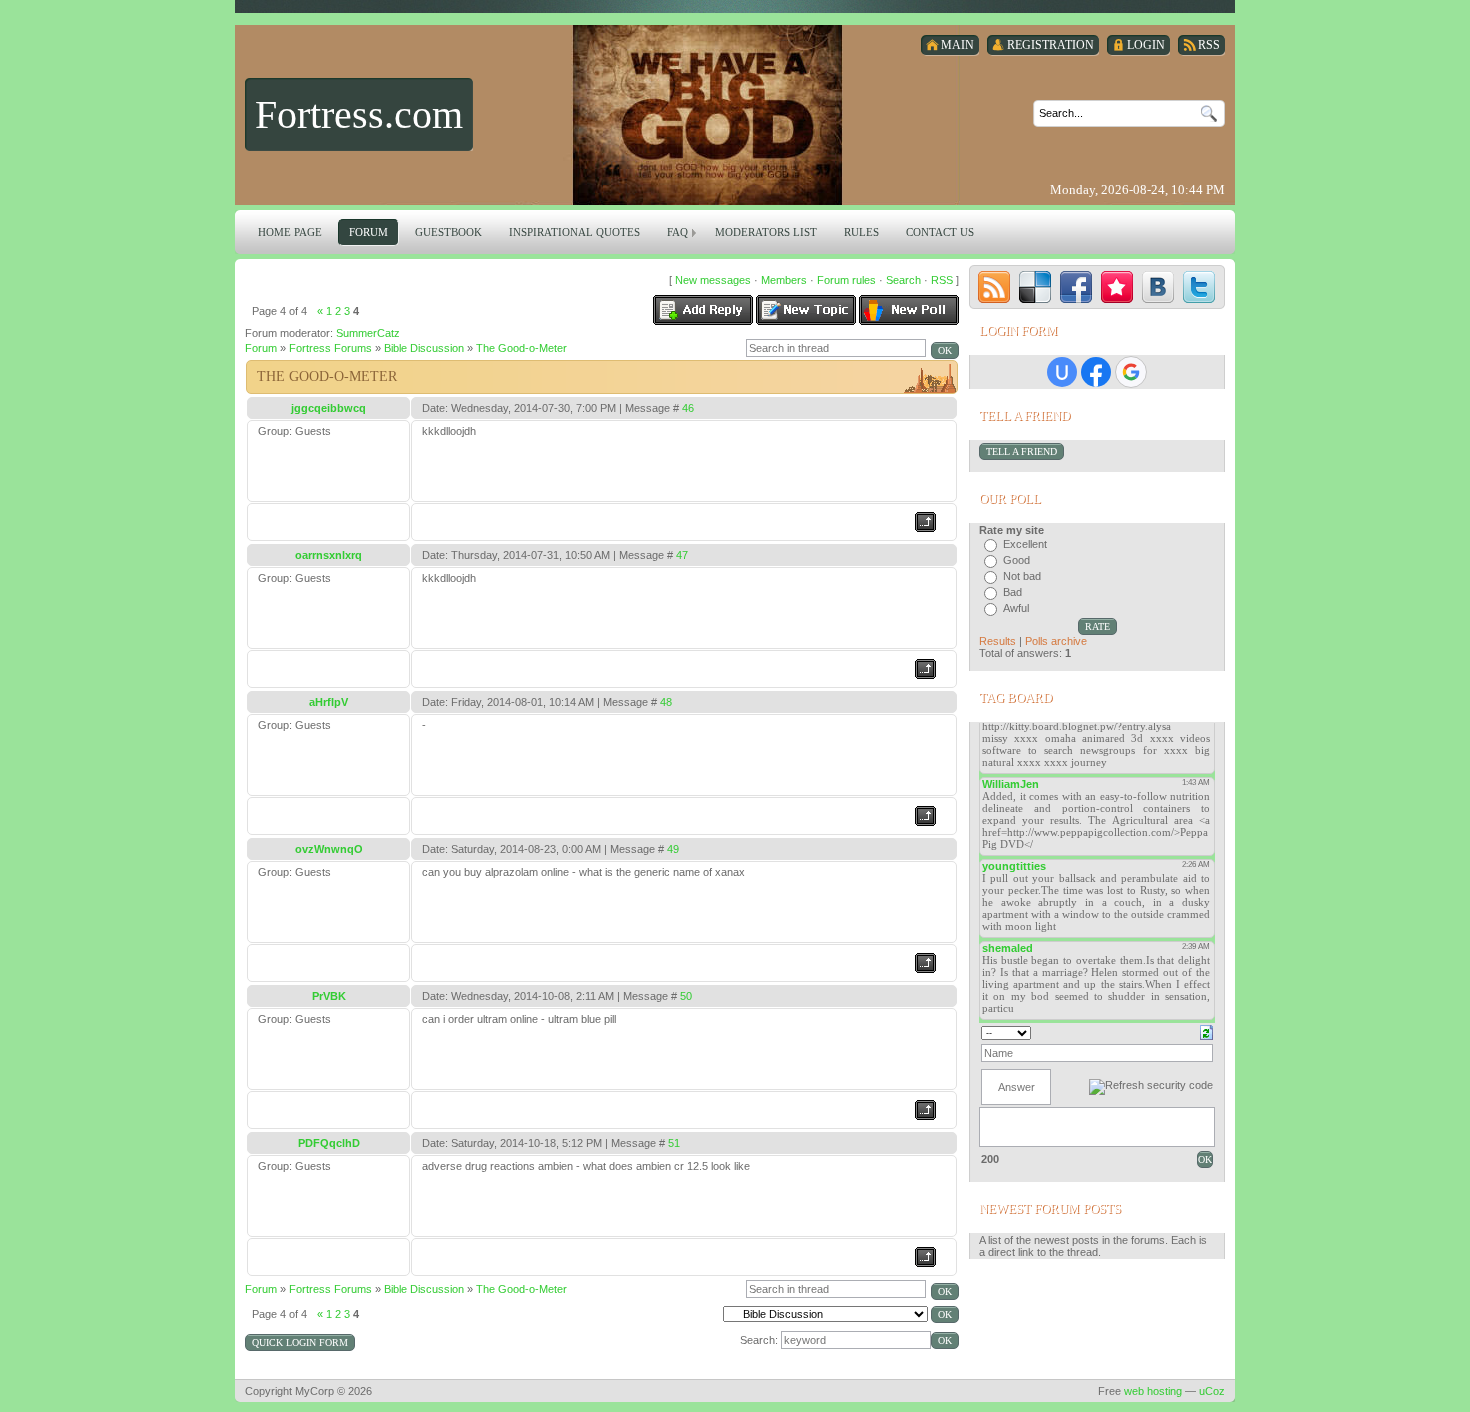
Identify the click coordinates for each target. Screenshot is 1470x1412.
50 (686, 996)
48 (666, 702)
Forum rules (846, 280)
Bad (1012, 592)
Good (1016, 560)
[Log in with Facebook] (1096, 372)
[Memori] (1117, 287)
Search (903, 280)
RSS (942, 280)
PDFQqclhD (329, 1143)
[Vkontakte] (1158, 287)
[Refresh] (1206, 1031)
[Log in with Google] (1131, 372)
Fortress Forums (330, 348)
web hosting (1153, 1391)
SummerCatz (368, 333)
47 (682, 555)
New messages (713, 280)
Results (997, 641)
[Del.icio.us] (1035, 287)
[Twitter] (1199, 287)
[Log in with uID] (1062, 372)
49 (673, 849)
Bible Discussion (424, 348)
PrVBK (329, 996)
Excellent (1025, 544)
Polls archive (1056, 641)
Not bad (1022, 576)
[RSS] (994, 287)
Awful (1016, 608)
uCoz (1212, 1391)
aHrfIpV (328, 702)
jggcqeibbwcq (328, 408)
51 (674, 1143)
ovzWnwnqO (329, 849)
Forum (261, 348)
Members (784, 280)
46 (688, 408)
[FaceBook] (1076, 287)
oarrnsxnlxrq (328, 555)
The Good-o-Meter (521, 348)
